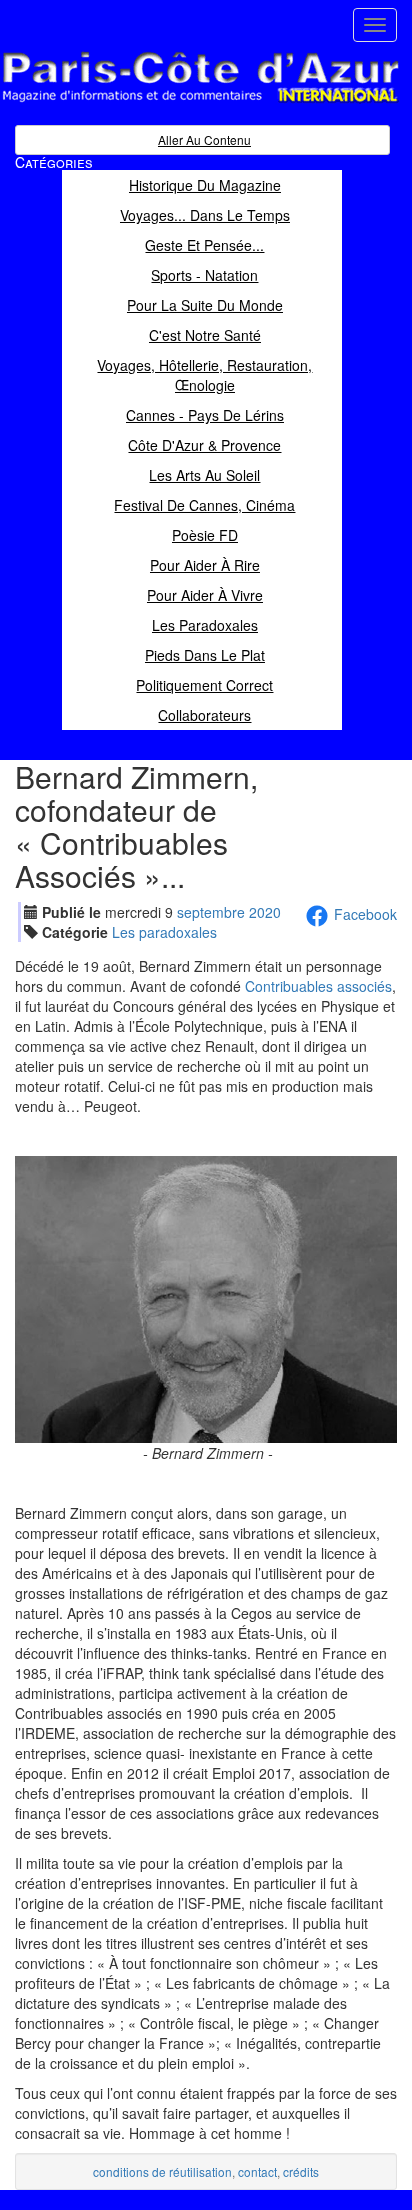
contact (257, 2171)
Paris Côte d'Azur (156, 103)
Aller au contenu (204, 139)
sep (211, 912)
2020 (265, 912)
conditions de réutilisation (162, 2171)
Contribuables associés (318, 986)
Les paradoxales (164, 932)
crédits (301, 2171)
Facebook (365, 914)
